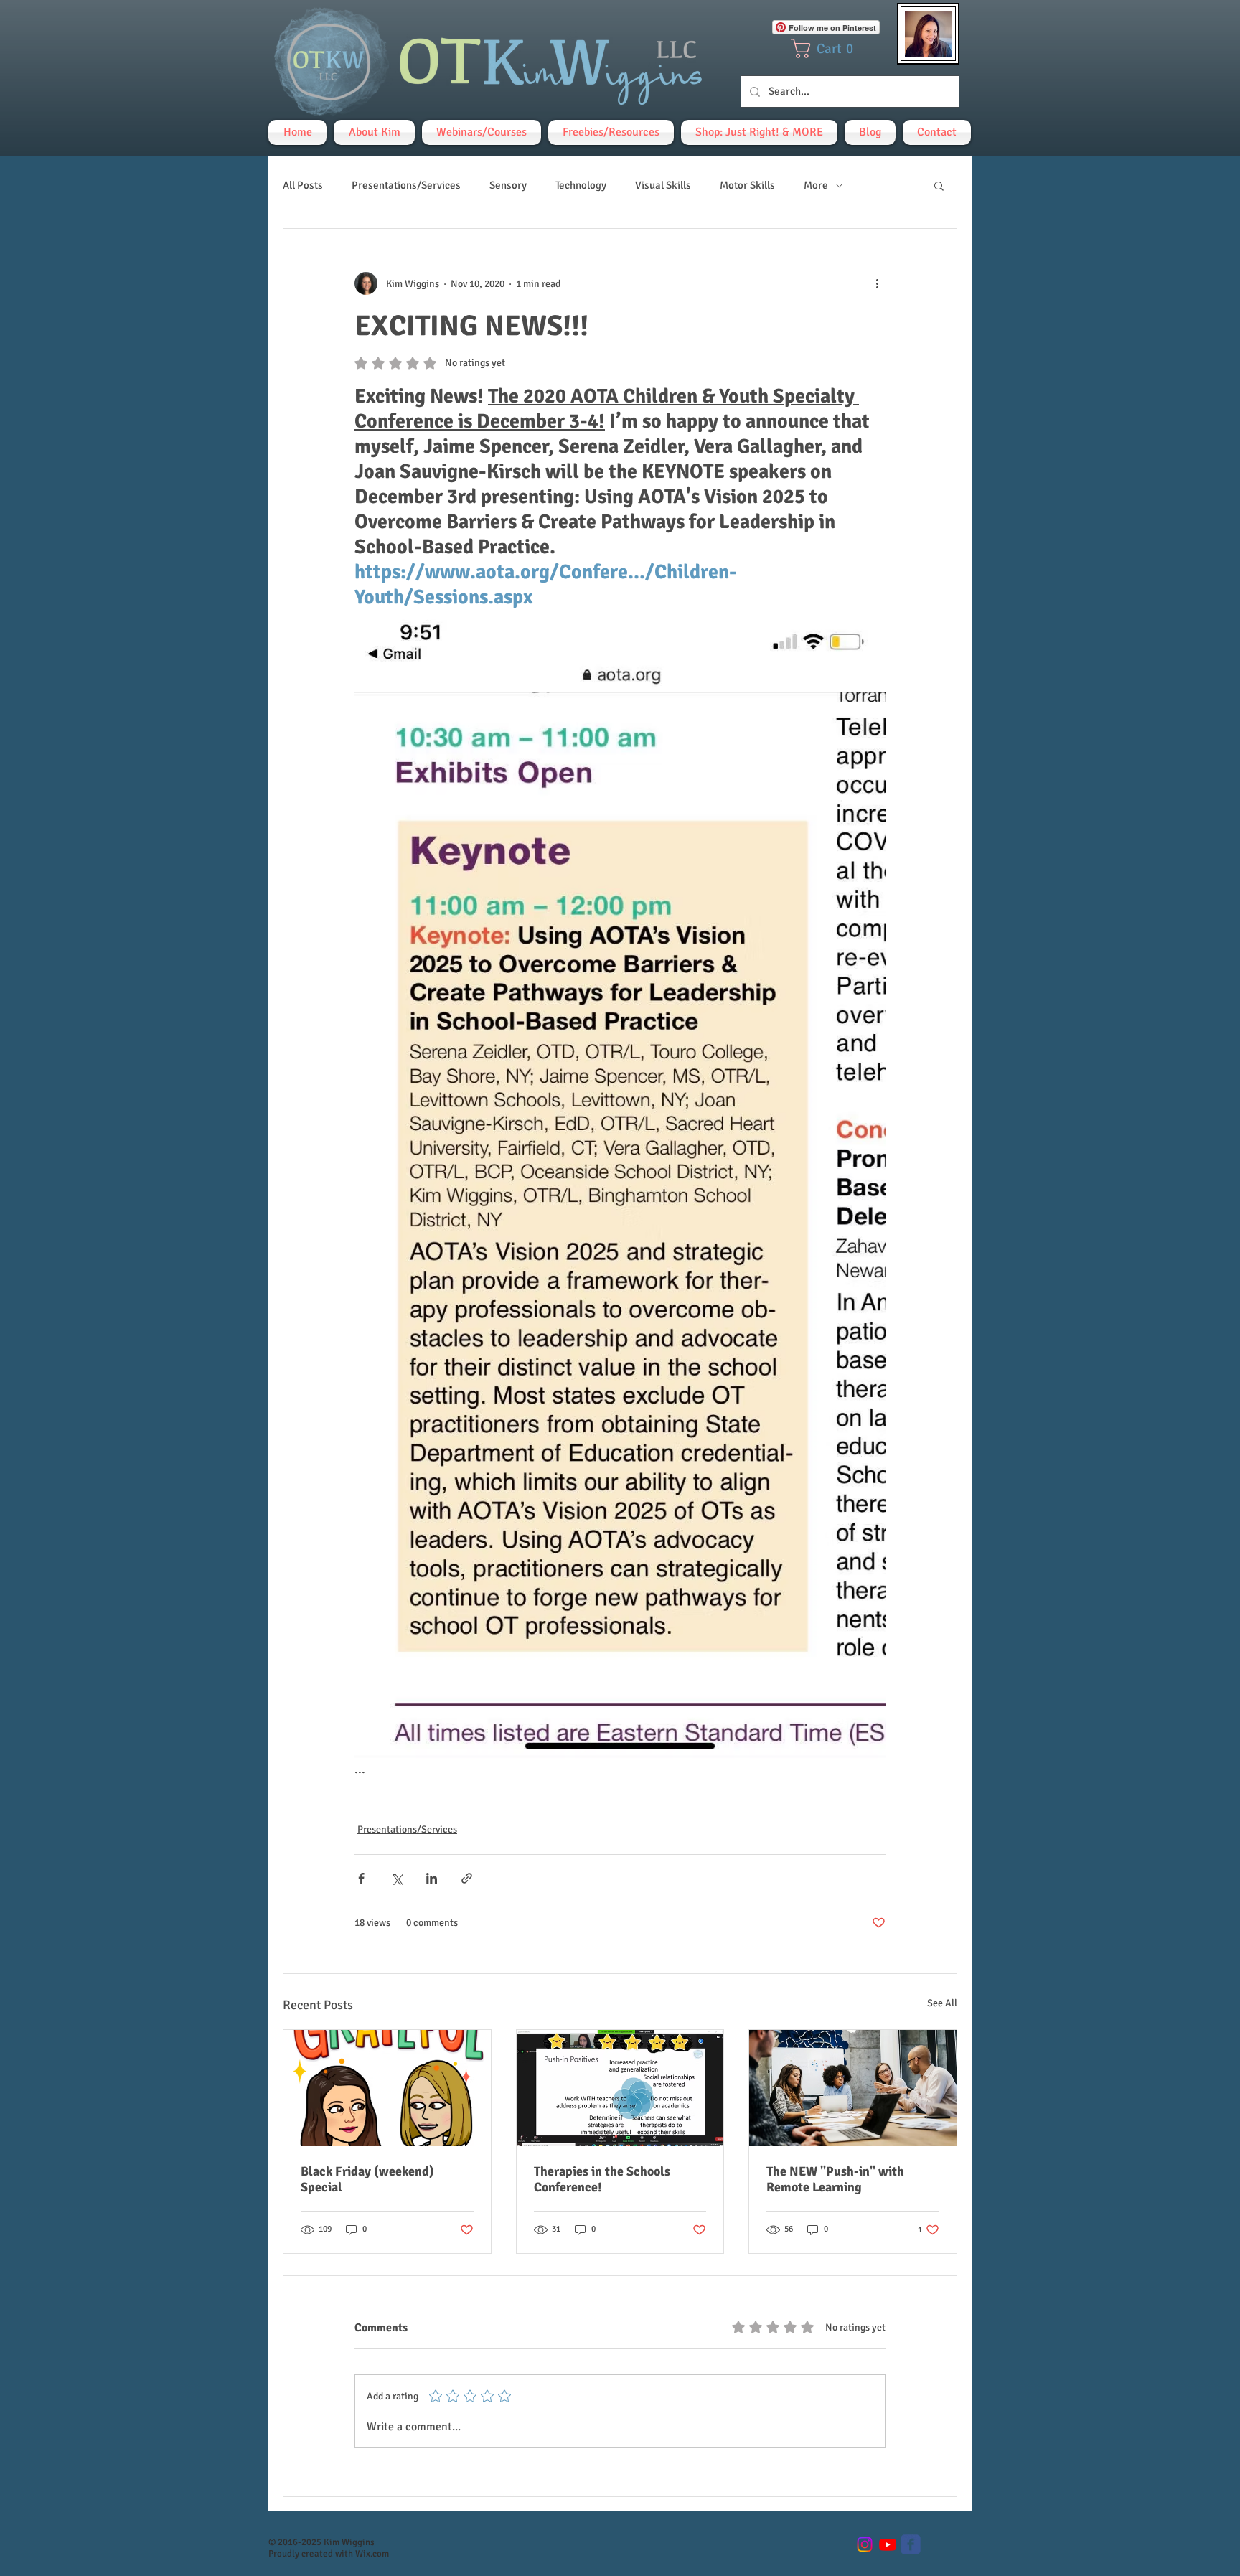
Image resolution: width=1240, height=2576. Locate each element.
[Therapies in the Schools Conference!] (620, 2088)
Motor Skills (747, 185)
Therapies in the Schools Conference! (602, 2179)
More (816, 185)
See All (942, 2003)
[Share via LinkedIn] (432, 1878)
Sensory (508, 185)
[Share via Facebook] (361, 1878)
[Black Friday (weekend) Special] (387, 2088)
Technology (581, 185)
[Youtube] (888, 2544)
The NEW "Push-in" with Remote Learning (835, 2179)
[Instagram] (865, 2544)
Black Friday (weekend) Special (367, 2179)
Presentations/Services (406, 185)
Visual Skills (663, 185)
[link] (827, 48)
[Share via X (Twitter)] (396, 1878)
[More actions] (877, 283)
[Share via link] (467, 1878)
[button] (939, 185)
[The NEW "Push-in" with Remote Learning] (853, 2088)
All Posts (303, 185)
